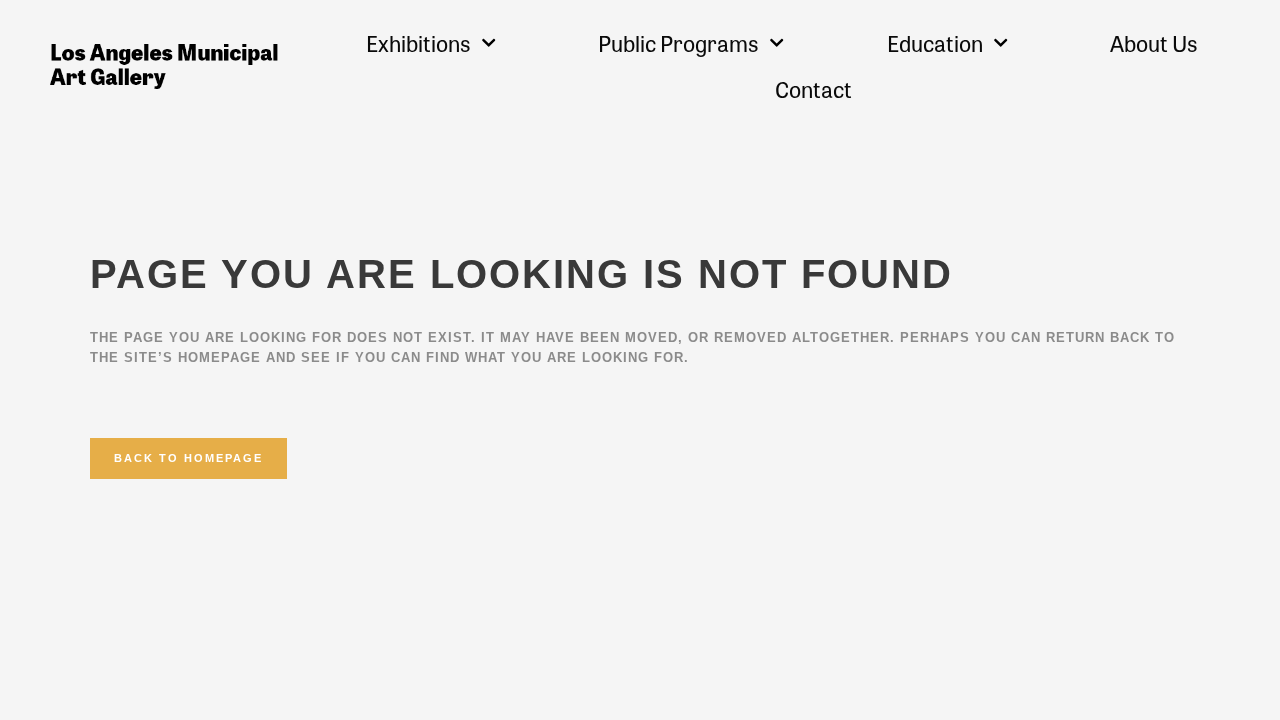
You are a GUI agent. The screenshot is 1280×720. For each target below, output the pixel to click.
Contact (813, 89)
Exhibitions (418, 43)
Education (935, 43)
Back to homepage (188, 458)
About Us (1154, 43)
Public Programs (678, 43)
